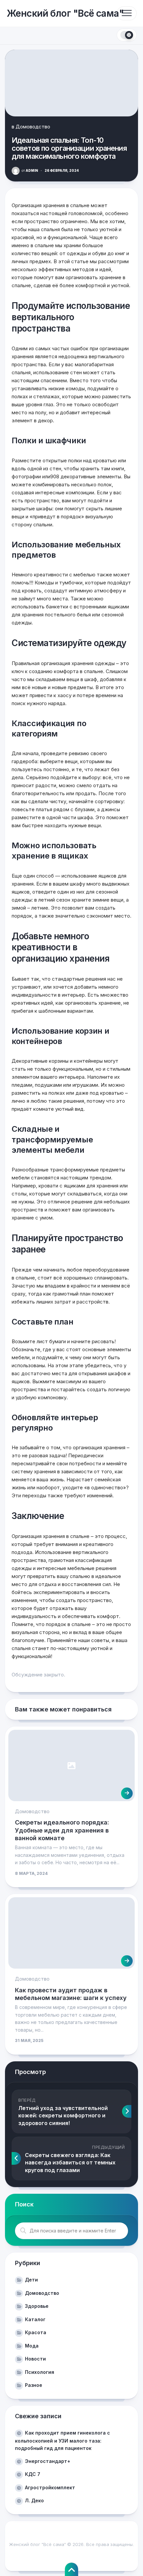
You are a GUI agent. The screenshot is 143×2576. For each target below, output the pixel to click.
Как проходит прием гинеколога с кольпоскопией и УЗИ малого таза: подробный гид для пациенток (63, 2440)
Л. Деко (34, 2500)
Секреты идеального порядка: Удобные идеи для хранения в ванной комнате (62, 1830)
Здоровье (37, 2306)
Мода (32, 2346)
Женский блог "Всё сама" (65, 13)
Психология (40, 2372)
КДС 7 (33, 2474)
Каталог (35, 2319)
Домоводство (33, 127)
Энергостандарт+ (48, 2461)
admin (30, 170)
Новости (35, 2359)
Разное (34, 2385)
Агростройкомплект (50, 2487)
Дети (31, 2280)
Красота (36, 2332)
